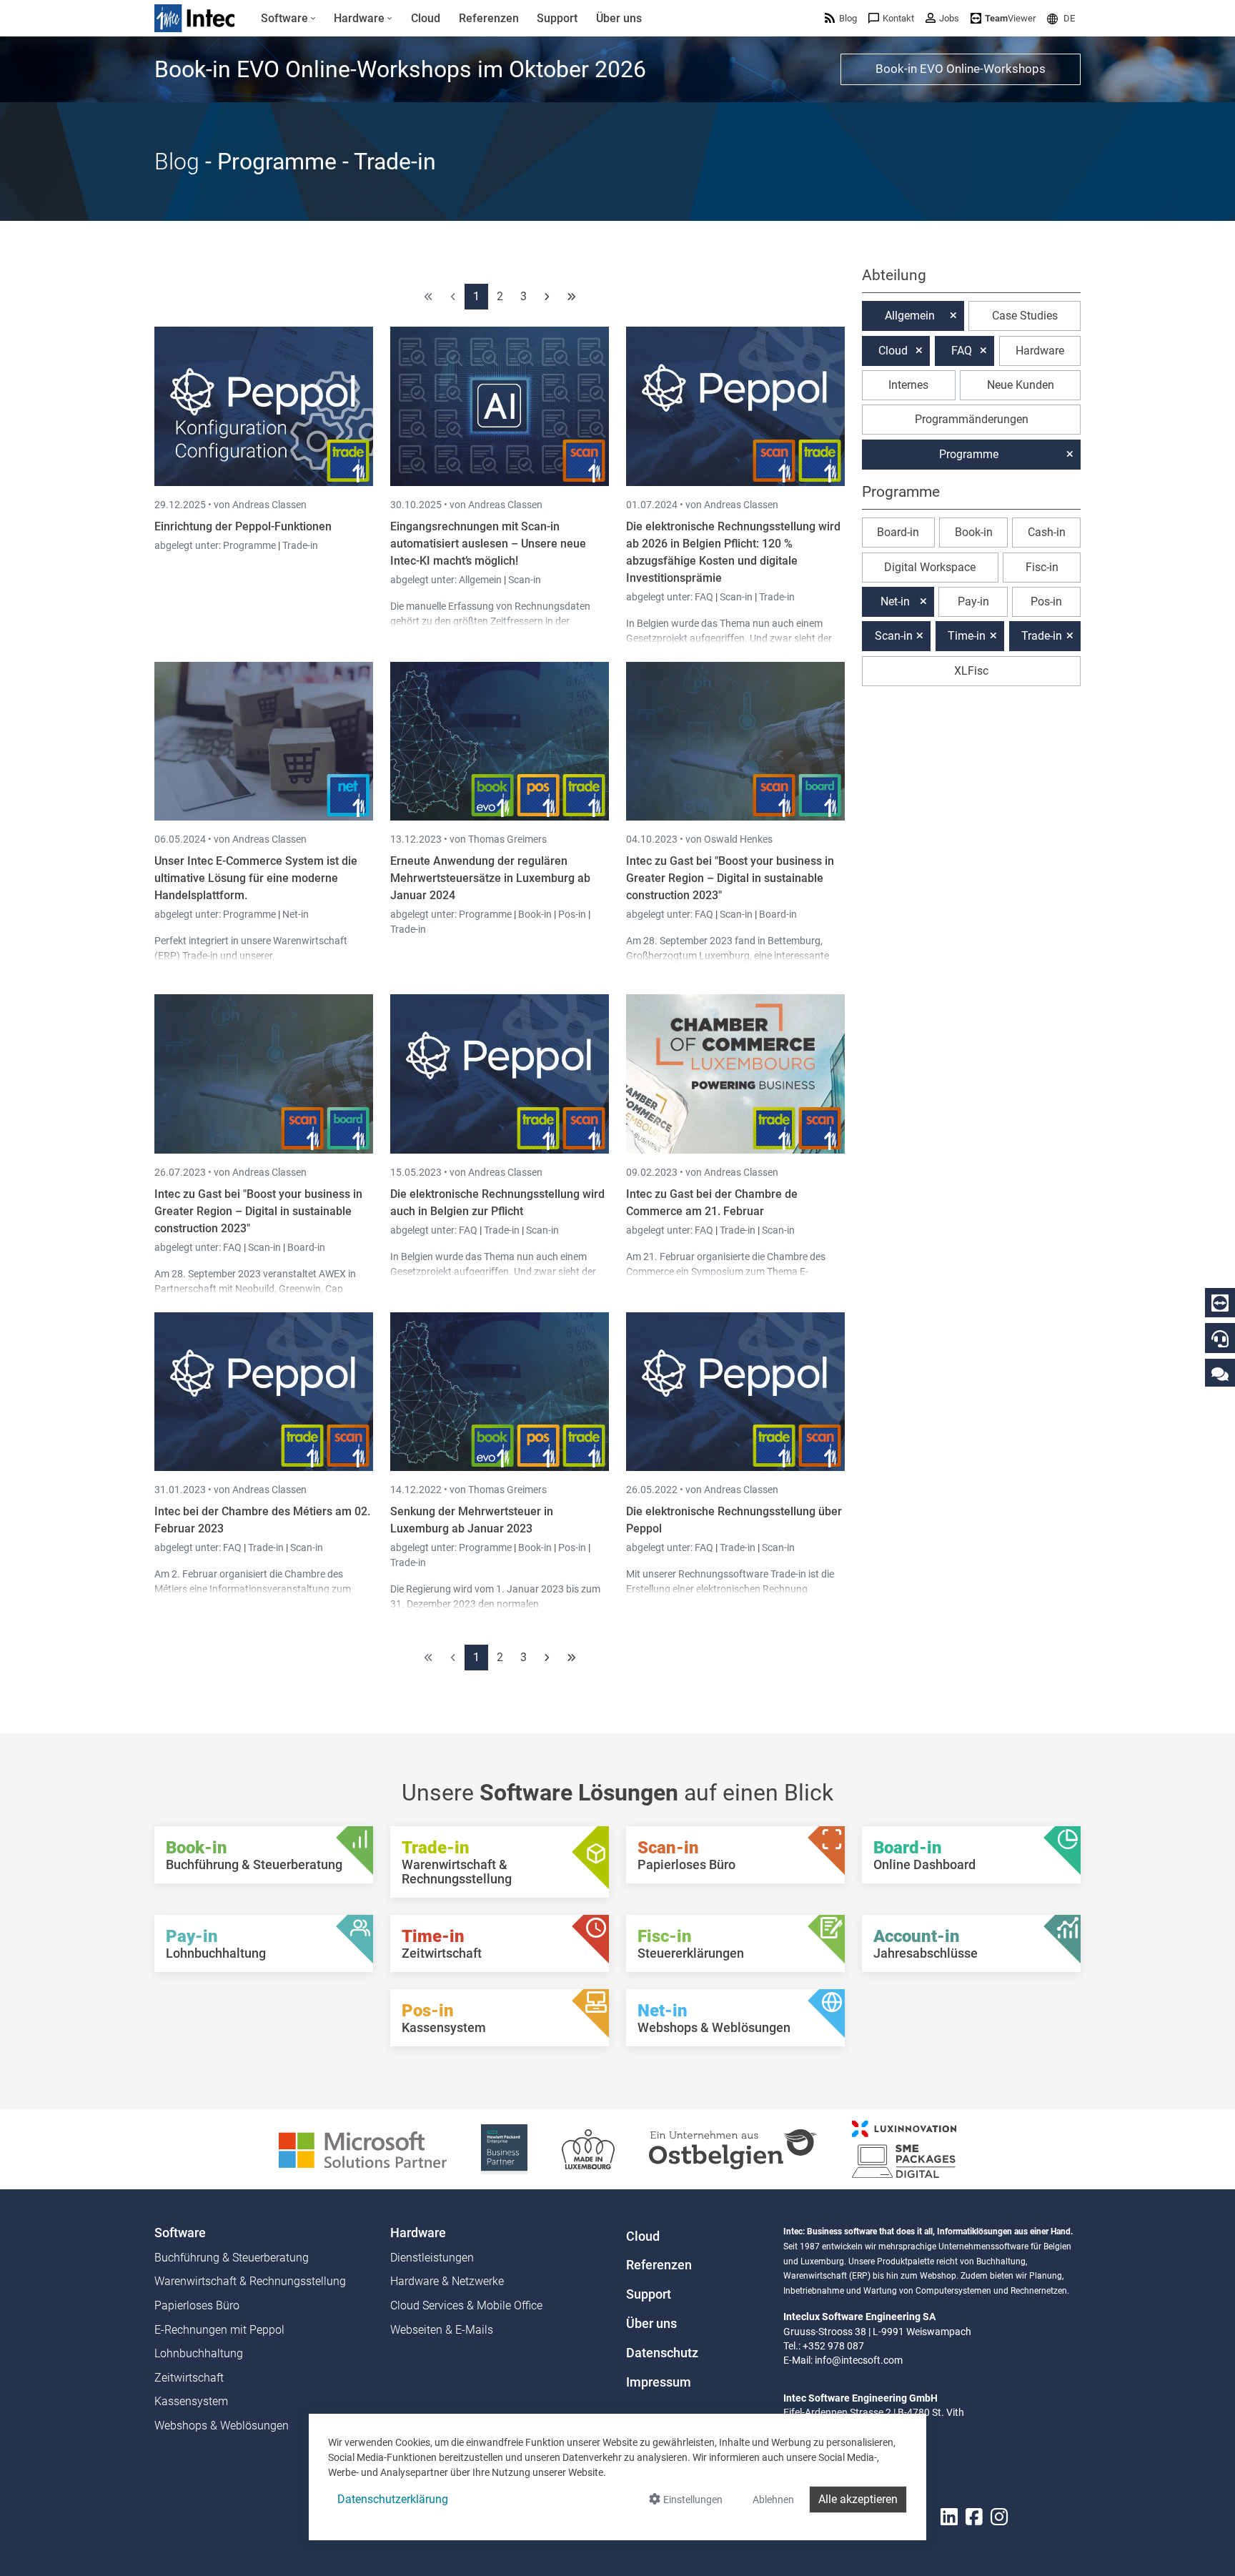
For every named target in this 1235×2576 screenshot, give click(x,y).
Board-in (778, 914)
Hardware (1040, 351)
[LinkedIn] (949, 2517)
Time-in (967, 636)
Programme (251, 545)
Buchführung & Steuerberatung (232, 2258)
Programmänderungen (972, 419)
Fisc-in (1042, 567)
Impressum (659, 2382)
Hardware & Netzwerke (447, 2281)
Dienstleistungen (432, 2258)
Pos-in (572, 914)
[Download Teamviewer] (1220, 1303)
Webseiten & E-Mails (442, 2330)
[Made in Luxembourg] (588, 2148)
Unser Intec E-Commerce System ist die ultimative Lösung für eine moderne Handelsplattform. (256, 878)
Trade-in (300, 545)
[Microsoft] (363, 2148)
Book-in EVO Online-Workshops (961, 69)
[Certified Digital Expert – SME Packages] (904, 2148)
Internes (908, 385)
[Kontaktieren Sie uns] (1220, 1373)
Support (649, 2294)
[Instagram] (999, 2517)
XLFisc (971, 671)
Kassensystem (191, 2401)
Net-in (296, 914)
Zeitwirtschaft (189, 2378)
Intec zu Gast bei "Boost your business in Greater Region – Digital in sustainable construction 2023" (730, 878)
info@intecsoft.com (859, 2360)
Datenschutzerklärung (393, 2499)
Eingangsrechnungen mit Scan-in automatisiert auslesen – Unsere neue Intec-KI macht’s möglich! (488, 544)
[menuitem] (288, 19)
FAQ (705, 597)
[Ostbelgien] (733, 2148)
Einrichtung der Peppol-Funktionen (243, 526)
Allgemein (481, 580)
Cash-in (1047, 532)
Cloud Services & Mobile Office (466, 2305)
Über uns (651, 2324)
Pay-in (973, 601)
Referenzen (659, 2265)
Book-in (535, 914)
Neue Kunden (1021, 385)
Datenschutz (662, 2353)
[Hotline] (1220, 1339)
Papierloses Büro (197, 2305)
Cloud (893, 351)
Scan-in (525, 580)
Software (180, 2233)
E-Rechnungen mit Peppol (219, 2330)
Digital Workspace (930, 567)
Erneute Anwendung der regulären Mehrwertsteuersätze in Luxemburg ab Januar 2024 (490, 878)
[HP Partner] (504, 2148)
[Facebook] (974, 2517)
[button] (1061, 18)
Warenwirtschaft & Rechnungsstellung (250, 2281)
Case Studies (1025, 316)
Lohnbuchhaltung (199, 2353)
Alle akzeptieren (858, 2499)
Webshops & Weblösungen (222, 2426)
